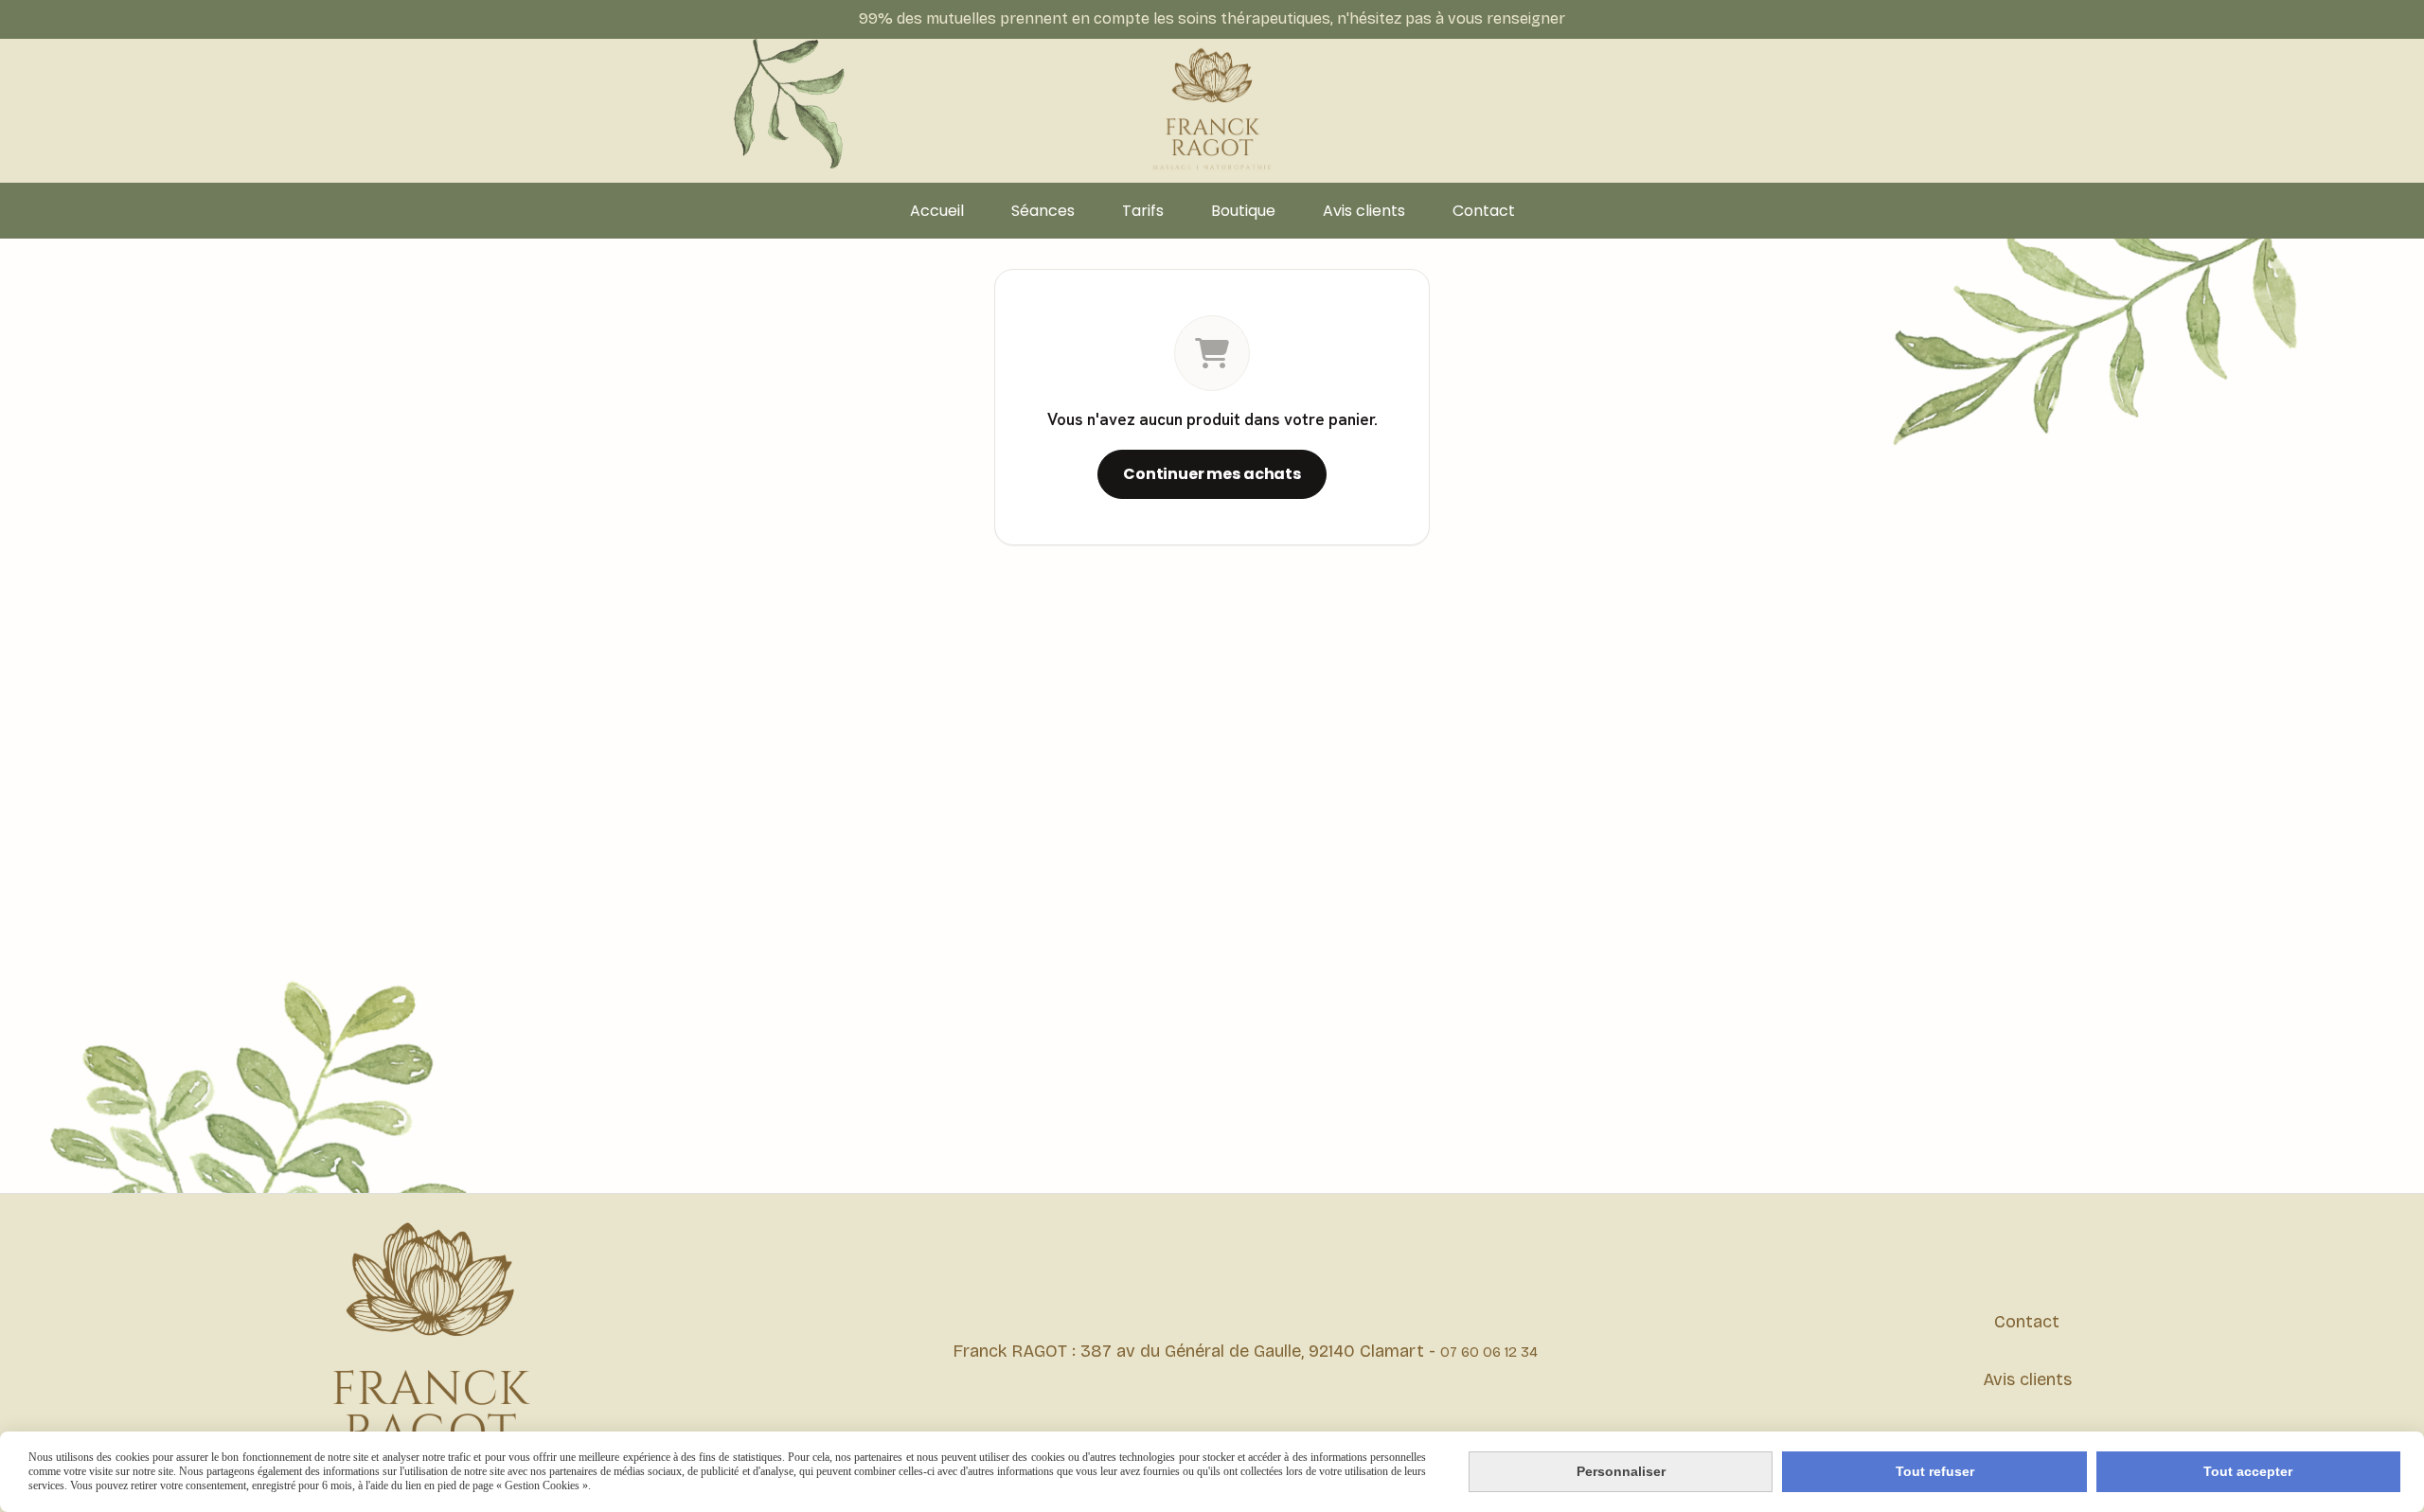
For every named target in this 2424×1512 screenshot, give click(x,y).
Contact (2027, 1322)
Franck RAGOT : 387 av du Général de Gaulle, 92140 (1156, 1351)
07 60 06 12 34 (1489, 1352)
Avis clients (2027, 1379)
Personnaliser (1621, 1471)
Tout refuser (1935, 1471)
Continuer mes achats (1212, 474)
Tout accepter (2248, 1471)
